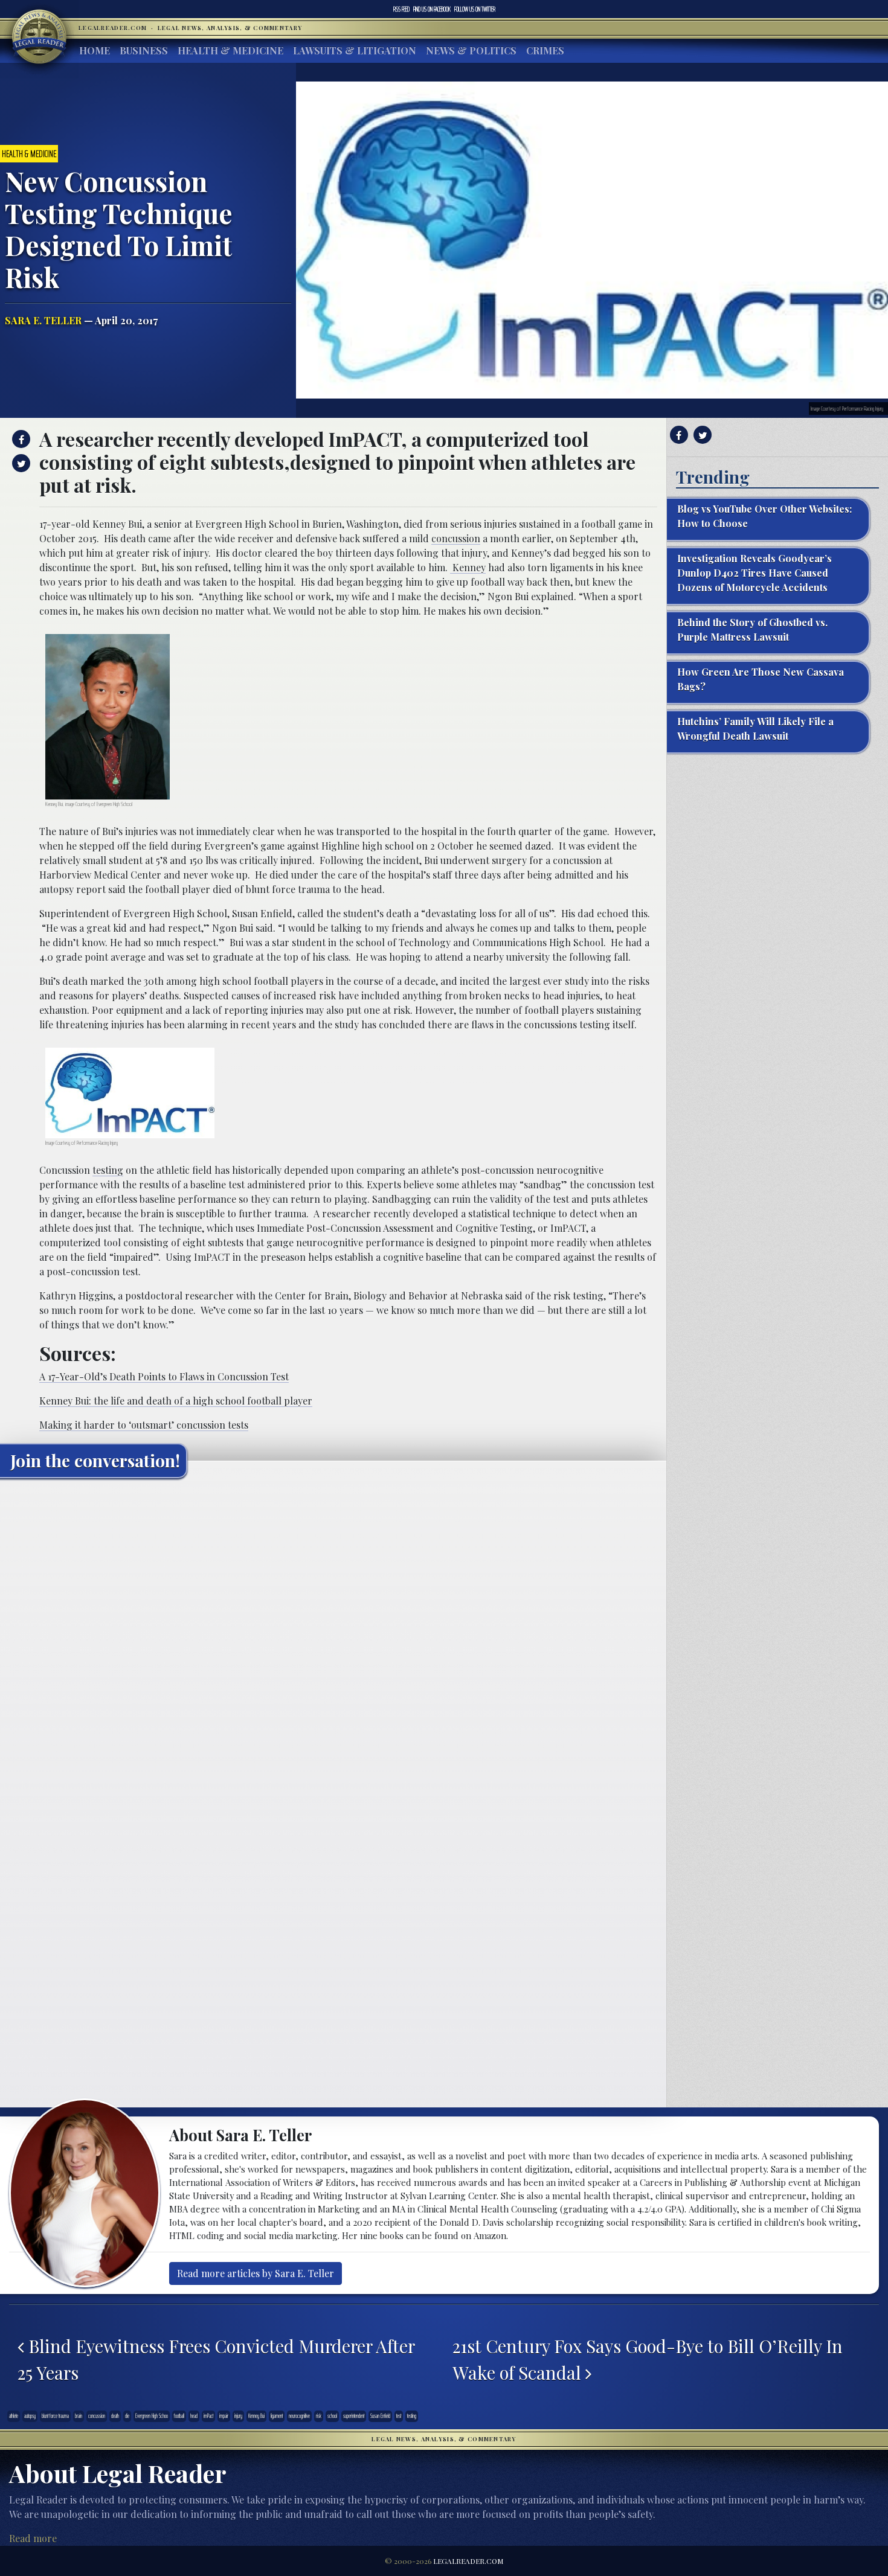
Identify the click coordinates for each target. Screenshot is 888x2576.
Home (95, 50)
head (194, 2416)
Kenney (468, 567)
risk (319, 2416)
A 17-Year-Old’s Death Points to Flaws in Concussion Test (164, 1376)
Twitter (475, 9)
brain (79, 2416)
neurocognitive (299, 2416)
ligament (277, 2416)
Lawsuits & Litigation (355, 50)
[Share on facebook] (20, 439)
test (399, 2416)
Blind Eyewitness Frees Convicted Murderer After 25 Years (216, 2359)
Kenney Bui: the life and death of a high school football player (176, 1401)
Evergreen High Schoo (152, 2416)
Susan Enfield (380, 2416)
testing (108, 1170)
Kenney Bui (256, 2416)
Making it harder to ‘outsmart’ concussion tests (144, 1425)
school (332, 2416)
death (115, 2416)
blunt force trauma (55, 2416)
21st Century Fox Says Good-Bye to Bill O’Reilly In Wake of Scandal (648, 2359)
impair (224, 2416)
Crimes (545, 50)
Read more (33, 2538)
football (179, 2416)
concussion (456, 538)
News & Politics (471, 50)
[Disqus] (333, 1638)
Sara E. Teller (43, 320)
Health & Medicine (230, 50)
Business (144, 50)
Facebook (432, 9)
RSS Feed (401, 9)
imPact (208, 2416)
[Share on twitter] (20, 463)
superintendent (354, 2416)
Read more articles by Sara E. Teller (256, 2273)
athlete (14, 2416)
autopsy (30, 2416)
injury (238, 2416)
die (127, 2416)
